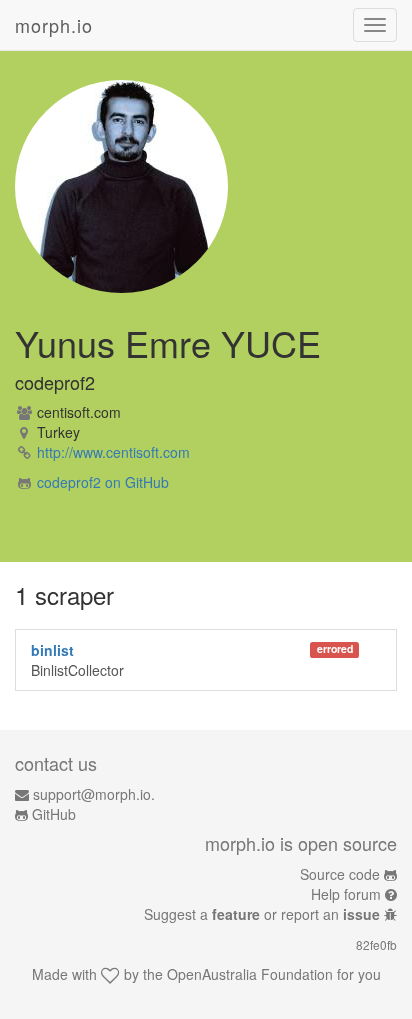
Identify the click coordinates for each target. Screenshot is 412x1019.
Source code (340, 874)
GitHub (54, 814)
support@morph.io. (94, 794)
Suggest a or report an (262, 914)
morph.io (54, 25)
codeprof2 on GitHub (103, 482)
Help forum (346, 894)
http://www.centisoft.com (113, 452)
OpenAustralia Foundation (250, 974)
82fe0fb (376, 944)
